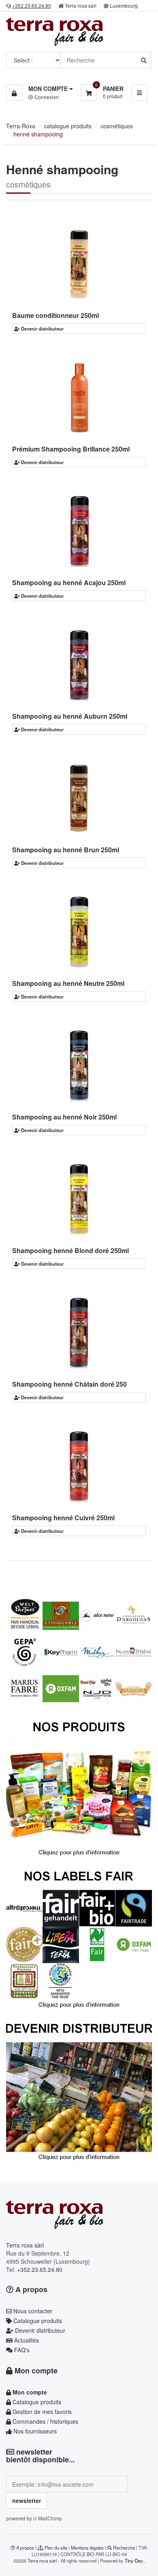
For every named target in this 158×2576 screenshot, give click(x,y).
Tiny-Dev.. (135, 2561)
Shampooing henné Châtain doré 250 (69, 1384)
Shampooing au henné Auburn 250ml (70, 716)
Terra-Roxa (21, 126)
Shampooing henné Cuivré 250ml (63, 1518)
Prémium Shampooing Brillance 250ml (71, 449)
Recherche (124, 2548)
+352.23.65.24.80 (40, 2269)
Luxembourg (124, 5)
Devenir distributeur (42, 328)
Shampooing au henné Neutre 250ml (68, 983)
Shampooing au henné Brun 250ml (66, 850)
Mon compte (35, 2371)
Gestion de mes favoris (41, 2412)
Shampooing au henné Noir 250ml (64, 1117)
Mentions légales (87, 2548)
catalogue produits (68, 126)
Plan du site (56, 2548)
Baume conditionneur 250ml (56, 315)
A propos (30, 2289)
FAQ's (21, 2350)
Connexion (46, 97)
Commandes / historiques (45, 2421)
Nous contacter (32, 2311)
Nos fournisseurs (34, 2431)
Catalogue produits (37, 2321)
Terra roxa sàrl (81, 5)
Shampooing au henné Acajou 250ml (69, 582)
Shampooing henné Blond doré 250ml (70, 1250)
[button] (39, 89)
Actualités (26, 2340)
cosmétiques (117, 126)
